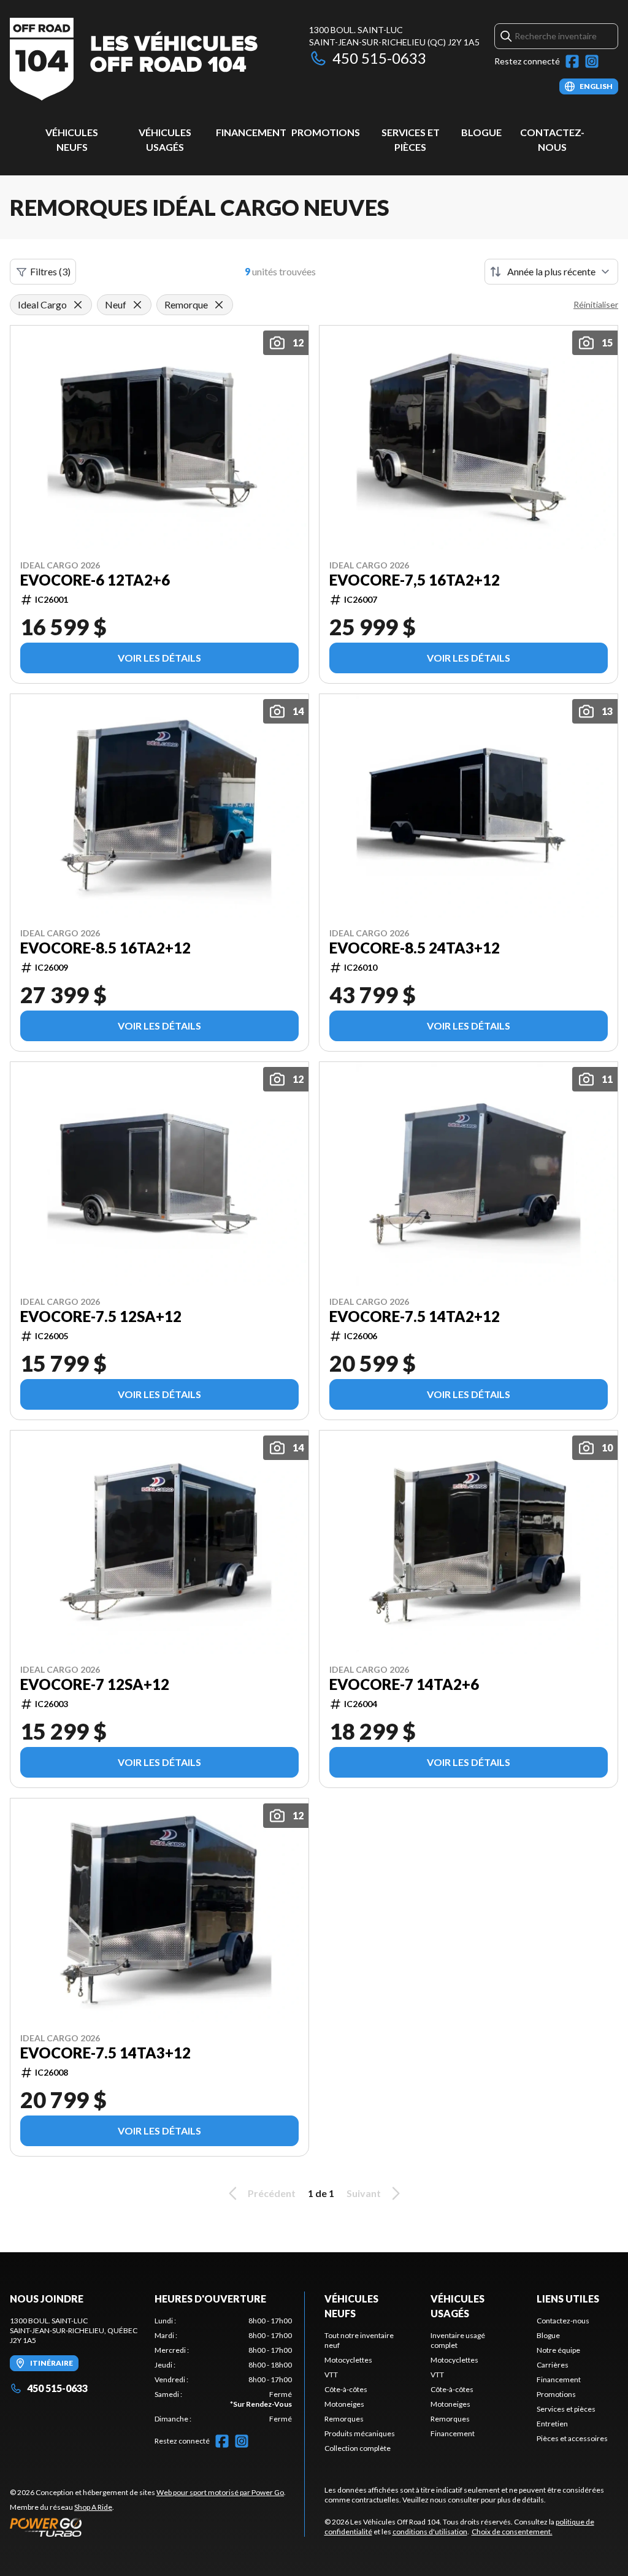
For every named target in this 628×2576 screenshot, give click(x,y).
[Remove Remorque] (219, 305)
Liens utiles (568, 2299)
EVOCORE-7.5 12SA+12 (101, 1317)
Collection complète (358, 2448)
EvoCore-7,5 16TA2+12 (415, 580)
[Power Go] (148, 2527)
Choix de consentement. (512, 2532)
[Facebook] (572, 61)
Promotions (326, 132)
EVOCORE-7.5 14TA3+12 (105, 2053)
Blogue (481, 132)
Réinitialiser (596, 304)
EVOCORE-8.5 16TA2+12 (105, 948)
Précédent (272, 2193)
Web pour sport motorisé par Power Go (220, 2492)
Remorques (344, 2419)
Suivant (364, 2193)
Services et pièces (566, 2409)
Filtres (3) (50, 271)
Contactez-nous (563, 2321)
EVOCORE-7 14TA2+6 (404, 1684)
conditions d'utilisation (430, 2532)
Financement (251, 132)
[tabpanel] (223, 2370)
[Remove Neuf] (137, 305)
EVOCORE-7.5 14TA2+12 (415, 1317)
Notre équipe (558, 2350)
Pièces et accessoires (572, 2438)
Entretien (552, 2424)
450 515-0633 (379, 58)
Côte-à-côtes (346, 2389)
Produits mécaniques (360, 2433)
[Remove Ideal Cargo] (78, 305)
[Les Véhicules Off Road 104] (134, 59)
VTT (331, 2375)
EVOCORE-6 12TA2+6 (95, 580)
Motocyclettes (348, 2360)
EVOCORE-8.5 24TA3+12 (415, 948)
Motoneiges (344, 2404)
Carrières (553, 2365)
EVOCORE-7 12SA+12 (95, 1684)
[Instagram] (592, 61)
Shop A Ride (93, 2507)
